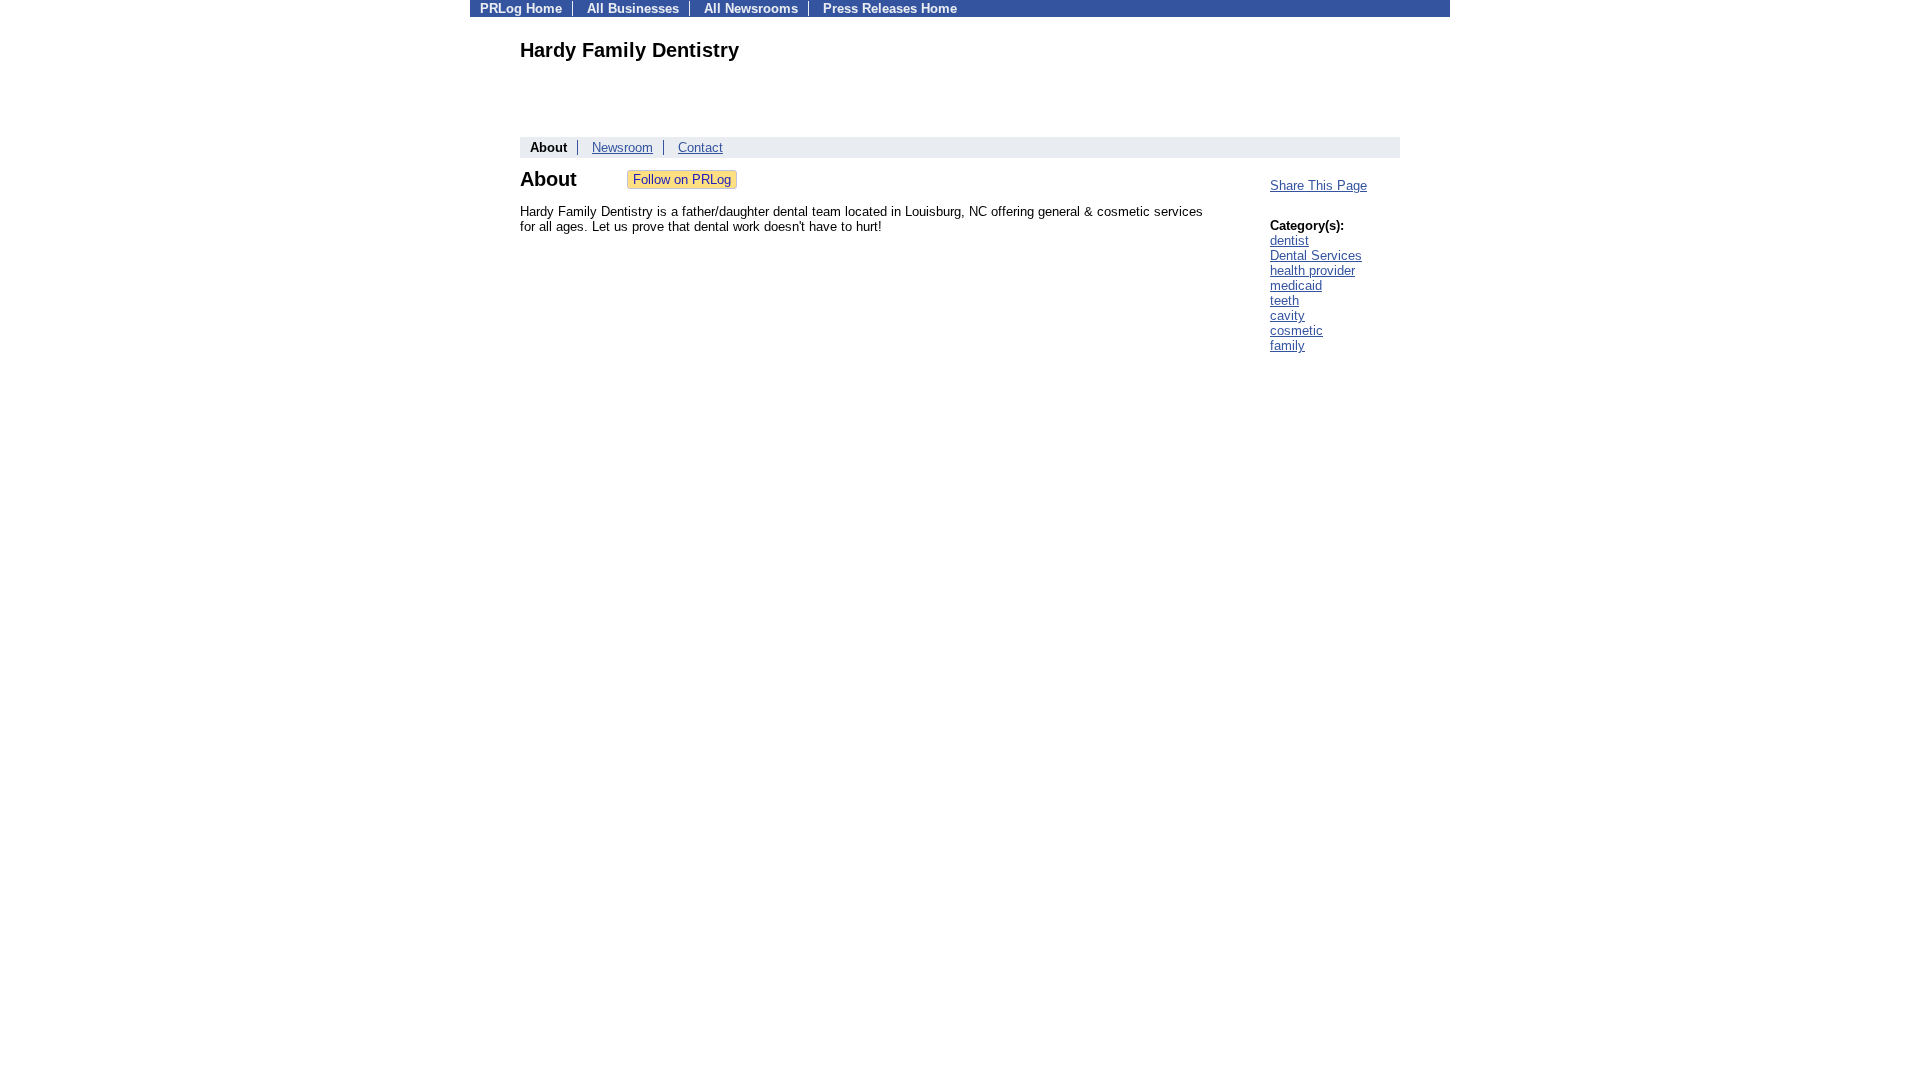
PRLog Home (521, 8)
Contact (700, 147)
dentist (1289, 240)
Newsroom (622, 147)
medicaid (1296, 285)
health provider (1312, 270)
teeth (1284, 300)
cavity (1287, 315)
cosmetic (1296, 330)
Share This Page (1318, 185)
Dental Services (1316, 255)
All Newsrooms (751, 8)
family (1287, 345)
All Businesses (633, 8)
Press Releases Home (890, 8)
